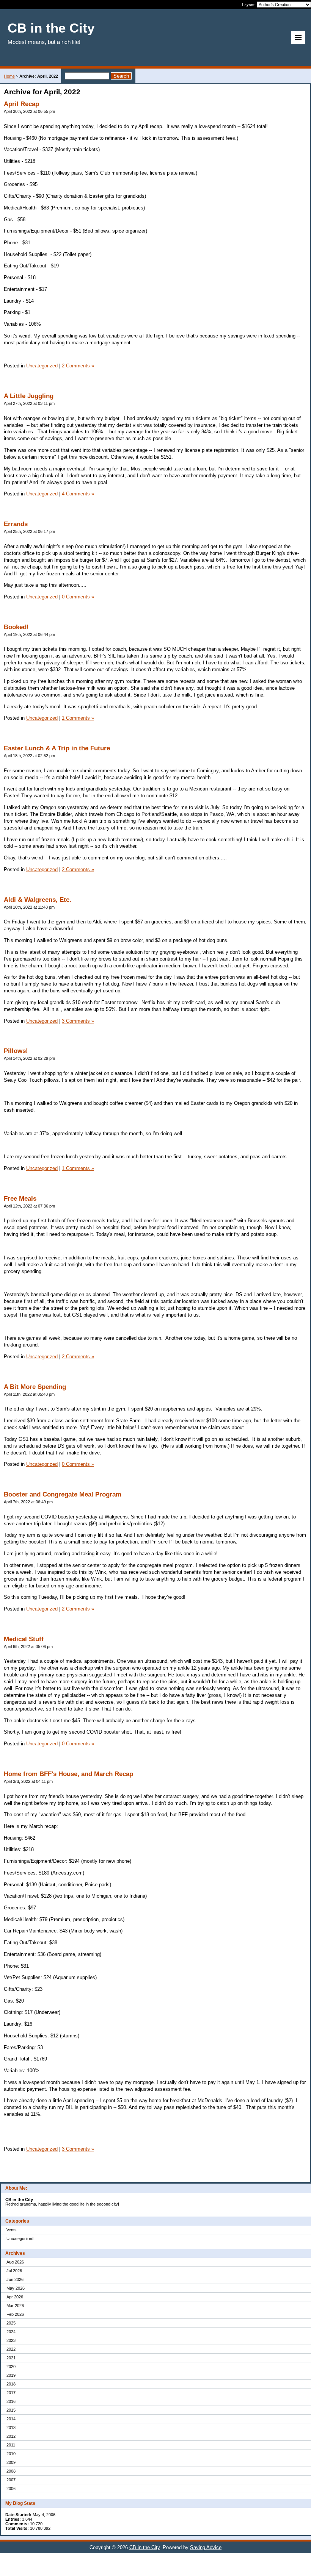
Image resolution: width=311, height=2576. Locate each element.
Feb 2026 (15, 2314)
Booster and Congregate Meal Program (63, 1494)
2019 (11, 2375)
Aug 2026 (15, 2262)
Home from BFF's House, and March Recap (68, 1774)
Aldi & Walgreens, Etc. (38, 900)
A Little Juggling (29, 396)
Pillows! (16, 1051)
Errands (16, 524)
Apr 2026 (15, 2297)
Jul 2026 (14, 2271)
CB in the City (145, 2547)
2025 (11, 2323)
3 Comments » (78, 1021)
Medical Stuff (24, 1639)
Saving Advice (206, 2547)
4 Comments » (78, 494)
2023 (11, 2340)
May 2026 (16, 2288)
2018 (11, 2384)
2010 (11, 2454)
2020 (11, 2367)
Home (9, 76)
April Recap (21, 104)
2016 (11, 2401)
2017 (11, 2393)
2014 (11, 2419)
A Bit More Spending (35, 1387)
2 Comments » (78, 366)
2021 (11, 2358)
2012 (11, 2436)
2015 (11, 2410)
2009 (11, 2462)
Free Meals (20, 1199)
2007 (11, 2480)
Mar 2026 (15, 2306)
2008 (11, 2471)
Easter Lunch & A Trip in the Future (57, 748)
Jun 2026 (15, 2279)
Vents (12, 2230)
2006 (11, 2489)
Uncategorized (20, 2239)
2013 (11, 2428)
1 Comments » (78, 718)
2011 (11, 2445)
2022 (11, 2349)
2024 (11, 2332)
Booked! (16, 627)
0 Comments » (78, 597)
